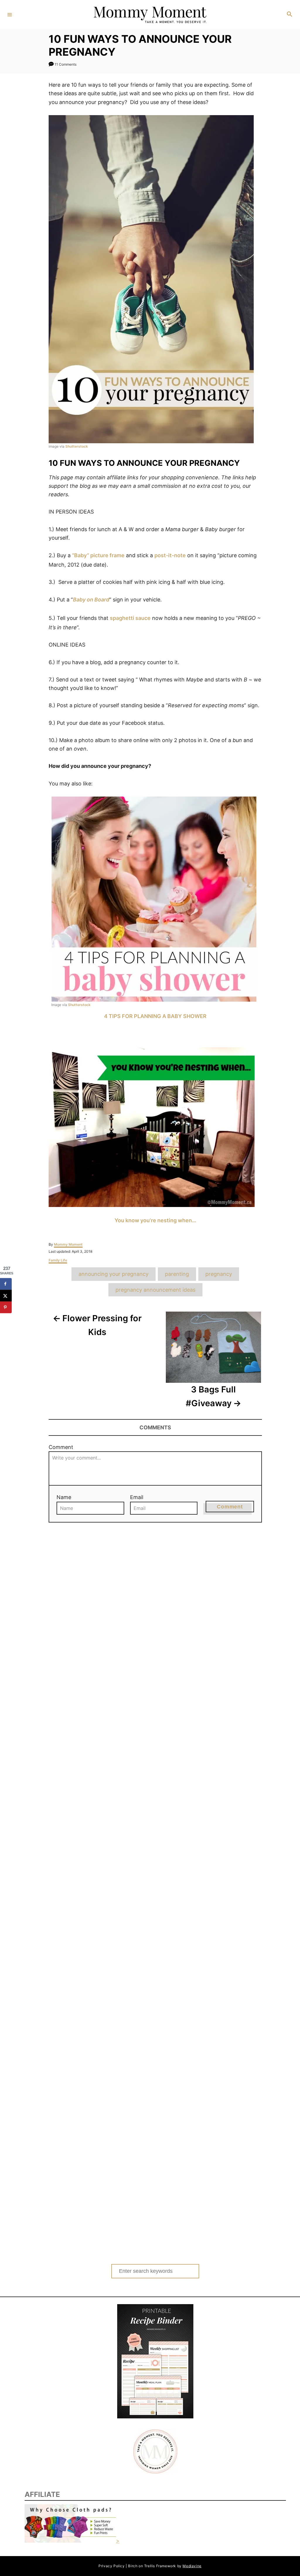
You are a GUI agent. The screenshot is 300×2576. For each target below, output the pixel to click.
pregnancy (219, 1274)
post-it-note (170, 555)
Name (64, 1497)
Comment (61, 1447)
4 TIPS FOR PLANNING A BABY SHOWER (155, 1016)
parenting (177, 1274)
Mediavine (192, 2566)
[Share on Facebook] (6, 1284)
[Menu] (10, 14)
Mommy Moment (68, 1244)
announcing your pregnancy (114, 1274)
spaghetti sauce (130, 618)
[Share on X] (6, 1296)
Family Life (58, 1260)
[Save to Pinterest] (6, 1307)
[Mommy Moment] (149, 15)
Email (137, 1497)
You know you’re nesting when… (155, 1220)
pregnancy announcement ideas (155, 1290)
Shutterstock (77, 446)
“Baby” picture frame (98, 555)
